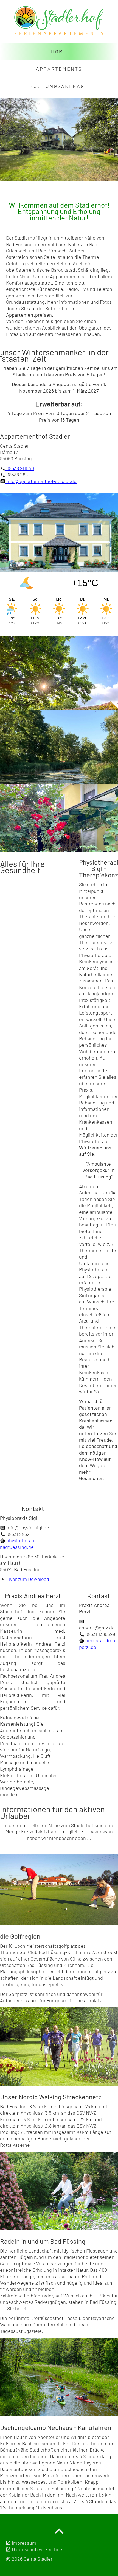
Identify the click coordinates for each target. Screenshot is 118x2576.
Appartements (59, 69)
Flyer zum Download (28, 1579)
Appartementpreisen (29, 315)
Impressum (24, 2543)
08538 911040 (17, 468)
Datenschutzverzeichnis (38, 2549)
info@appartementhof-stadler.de (38, 481)
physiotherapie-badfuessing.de (20, 1543)
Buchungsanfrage (59, 86)
